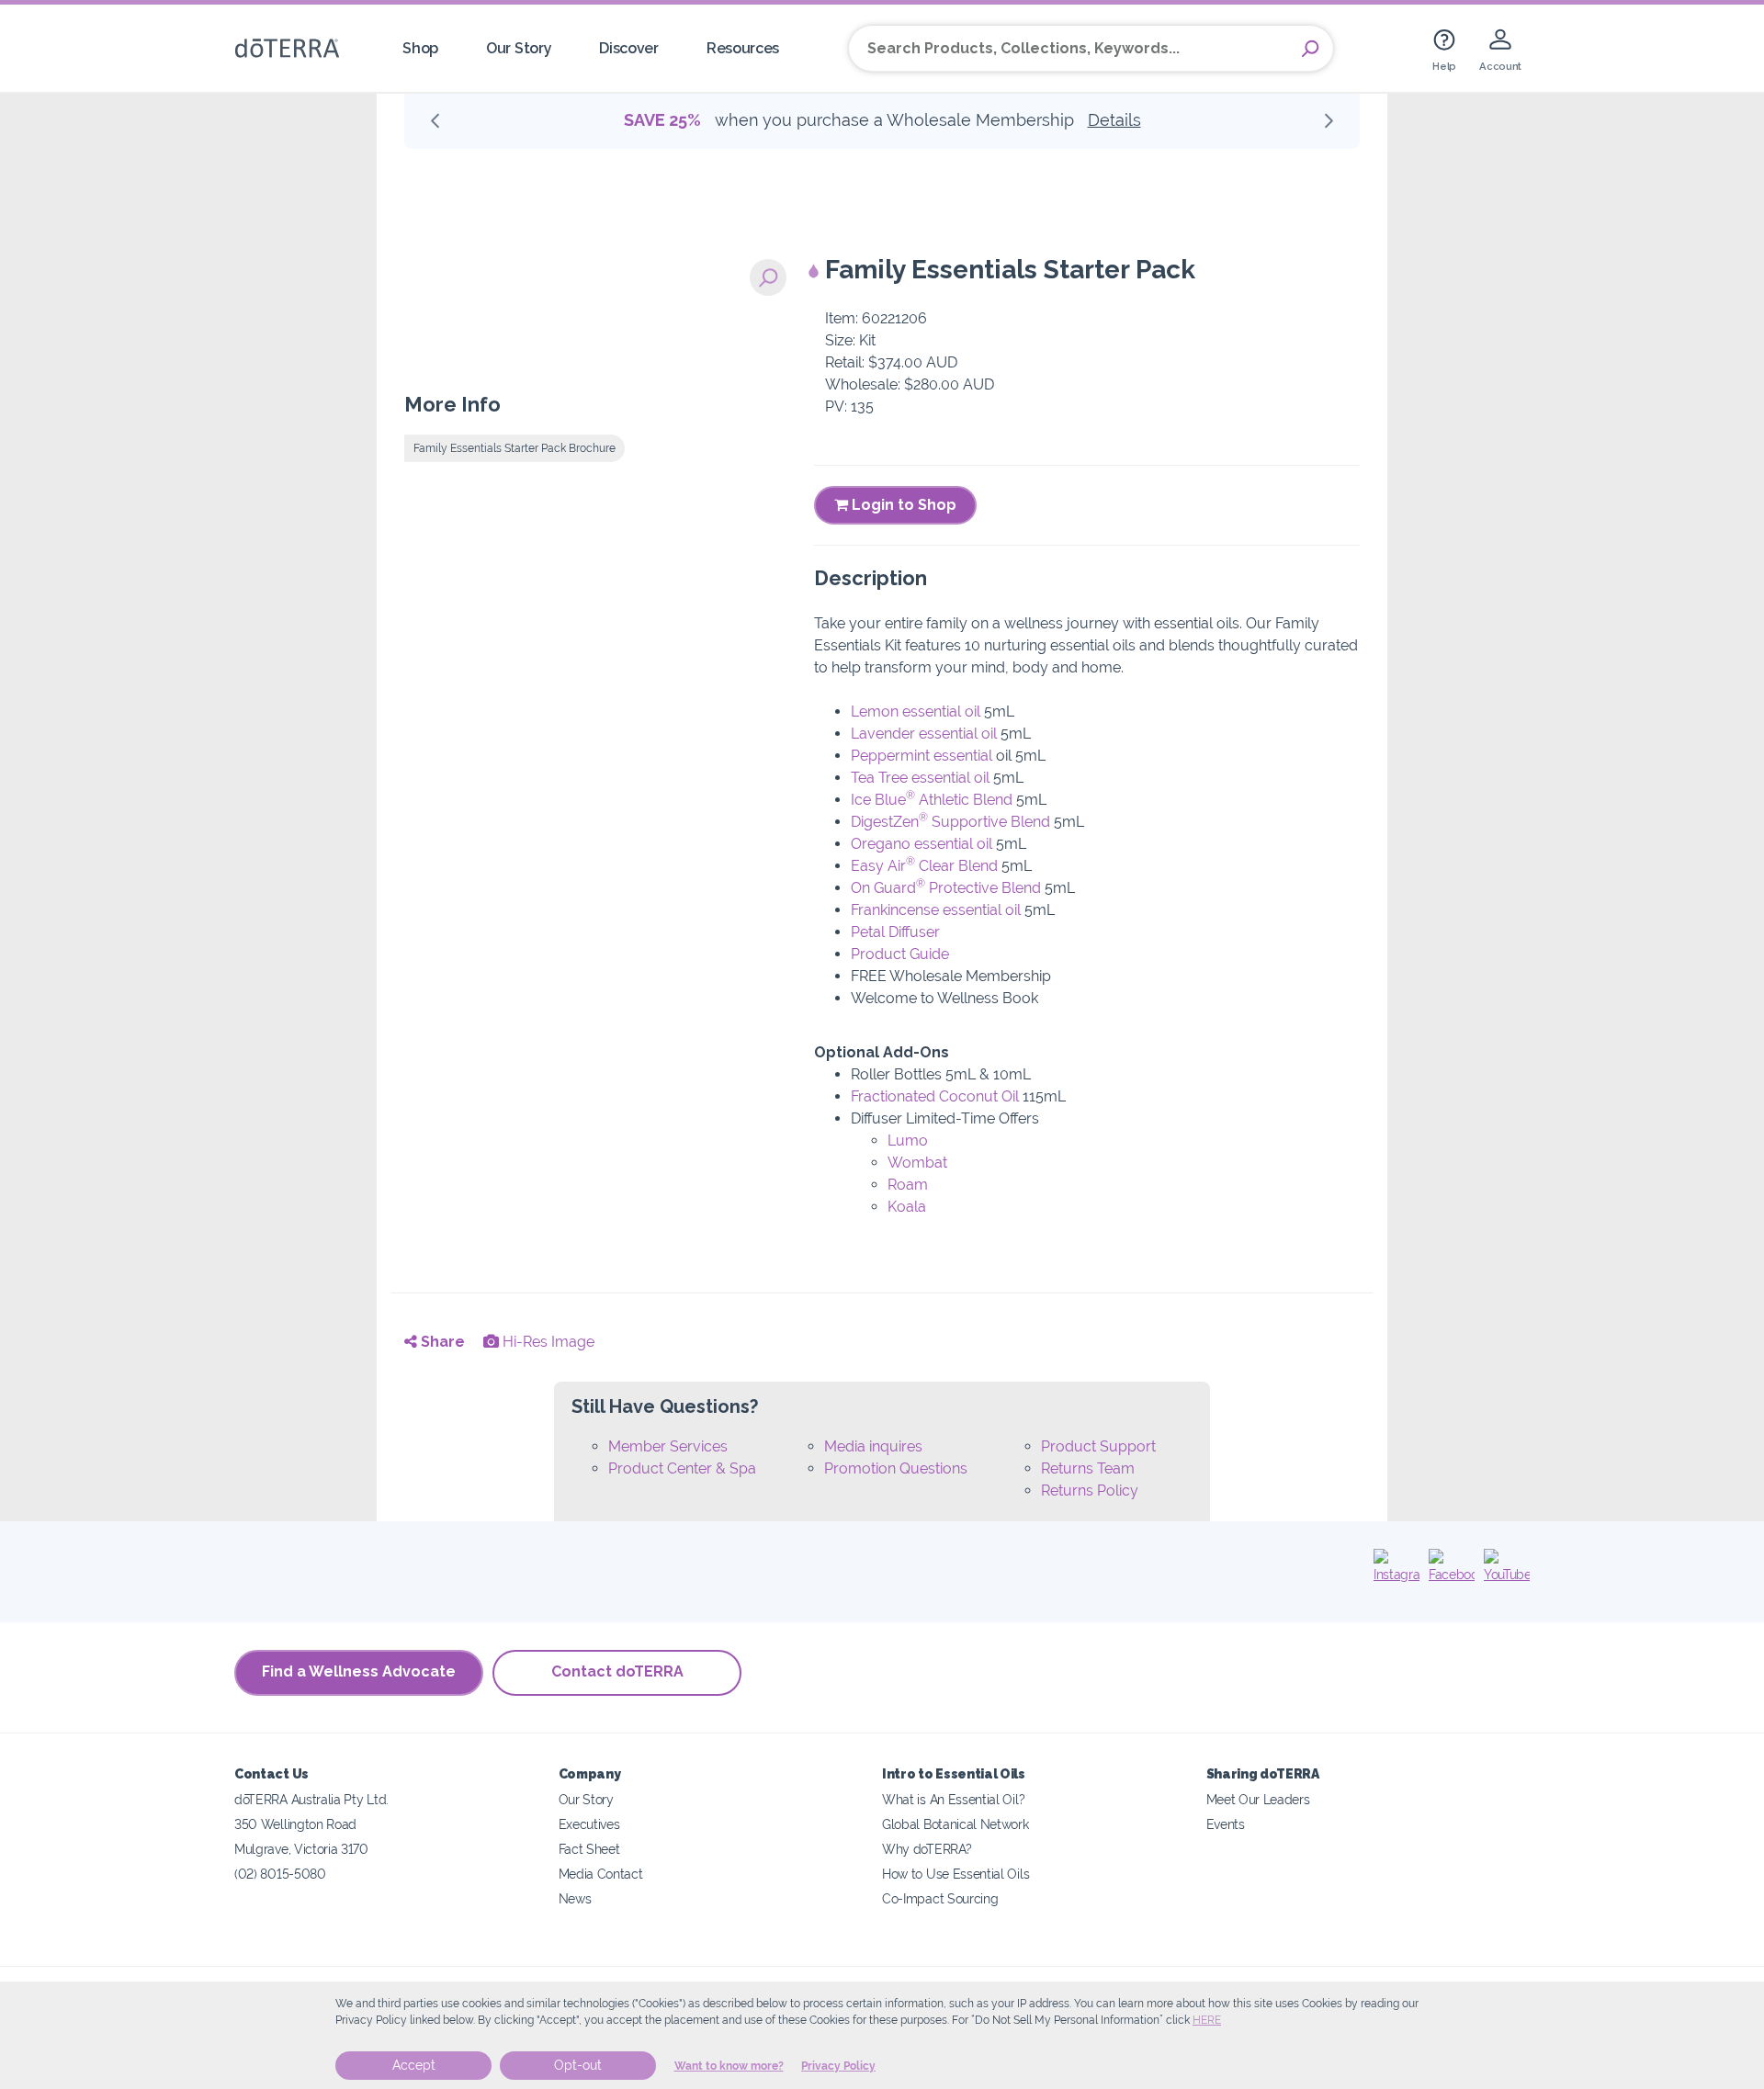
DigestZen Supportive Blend (950, 822)
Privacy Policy (838, 2066)
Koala (907, 1207)
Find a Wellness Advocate (359, 1671)
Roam (908, 1185)
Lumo (908, 1140)
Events (1226, 1824)
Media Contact (601, 1874)
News (575, 1898)
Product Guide (900, 954)
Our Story (519, 48)
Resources (743, 48)
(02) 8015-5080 (280, 1874)
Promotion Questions (896, 1468)
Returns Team (1088, 1468)
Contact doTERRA (617, 1671)
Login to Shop (902, 505)
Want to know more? (729, 2066)
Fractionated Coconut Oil (935, 1096)
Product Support (1098, 1446)
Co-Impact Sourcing (940, 1898)
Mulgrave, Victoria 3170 (301, 1849)
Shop (420, 48)
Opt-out (578, 2065)
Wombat (917, 1163)
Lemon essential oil (916, 711)
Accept (414, 2065)
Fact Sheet (589, 1849)
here (1207, 2020)
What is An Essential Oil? (953, 1799)
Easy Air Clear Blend (924, 866)
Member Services (668, 1446)
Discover (629, 48)
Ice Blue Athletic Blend (932, 800)
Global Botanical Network (955, 1824)
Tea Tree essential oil (920, 778)
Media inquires (873, 1446)
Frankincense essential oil (936, 910)
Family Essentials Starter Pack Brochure (514, 448)
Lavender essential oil (924, 734)
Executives (589, 1824)
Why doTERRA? (927, 1849)
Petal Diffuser (895, 932)
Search (1310, 49)
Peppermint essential (922, 756)
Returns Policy (1090, 1491)
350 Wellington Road (295, 1824)
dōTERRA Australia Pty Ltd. (311, 1799)
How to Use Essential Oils (955, 1874)
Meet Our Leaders (1258, 1799)
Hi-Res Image (547, 1342)
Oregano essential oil (922, 844)
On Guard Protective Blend (946, 888)
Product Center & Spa (682, 1468)
